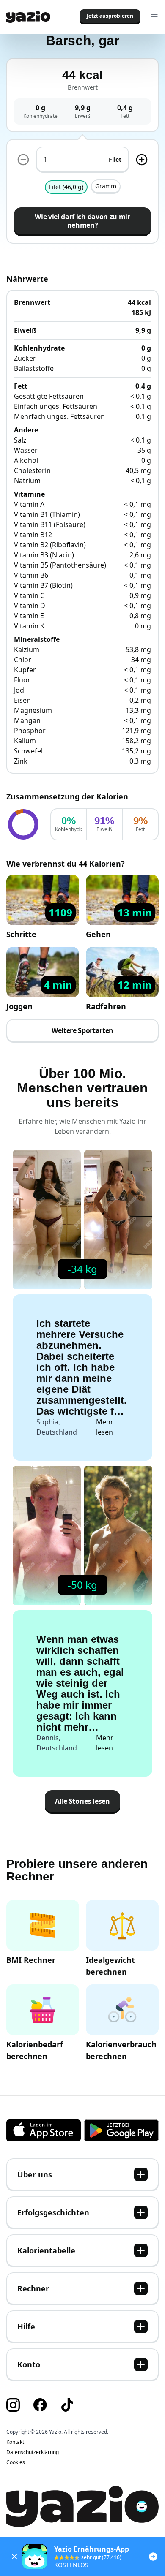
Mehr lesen (105, 1427)
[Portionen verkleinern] (23, 160)
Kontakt (15, 2442)
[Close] (14, 2557)
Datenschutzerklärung (33, 2452)
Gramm (106, 186)
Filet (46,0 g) (66, 187)
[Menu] (154, 17)
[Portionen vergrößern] (142, 160)
